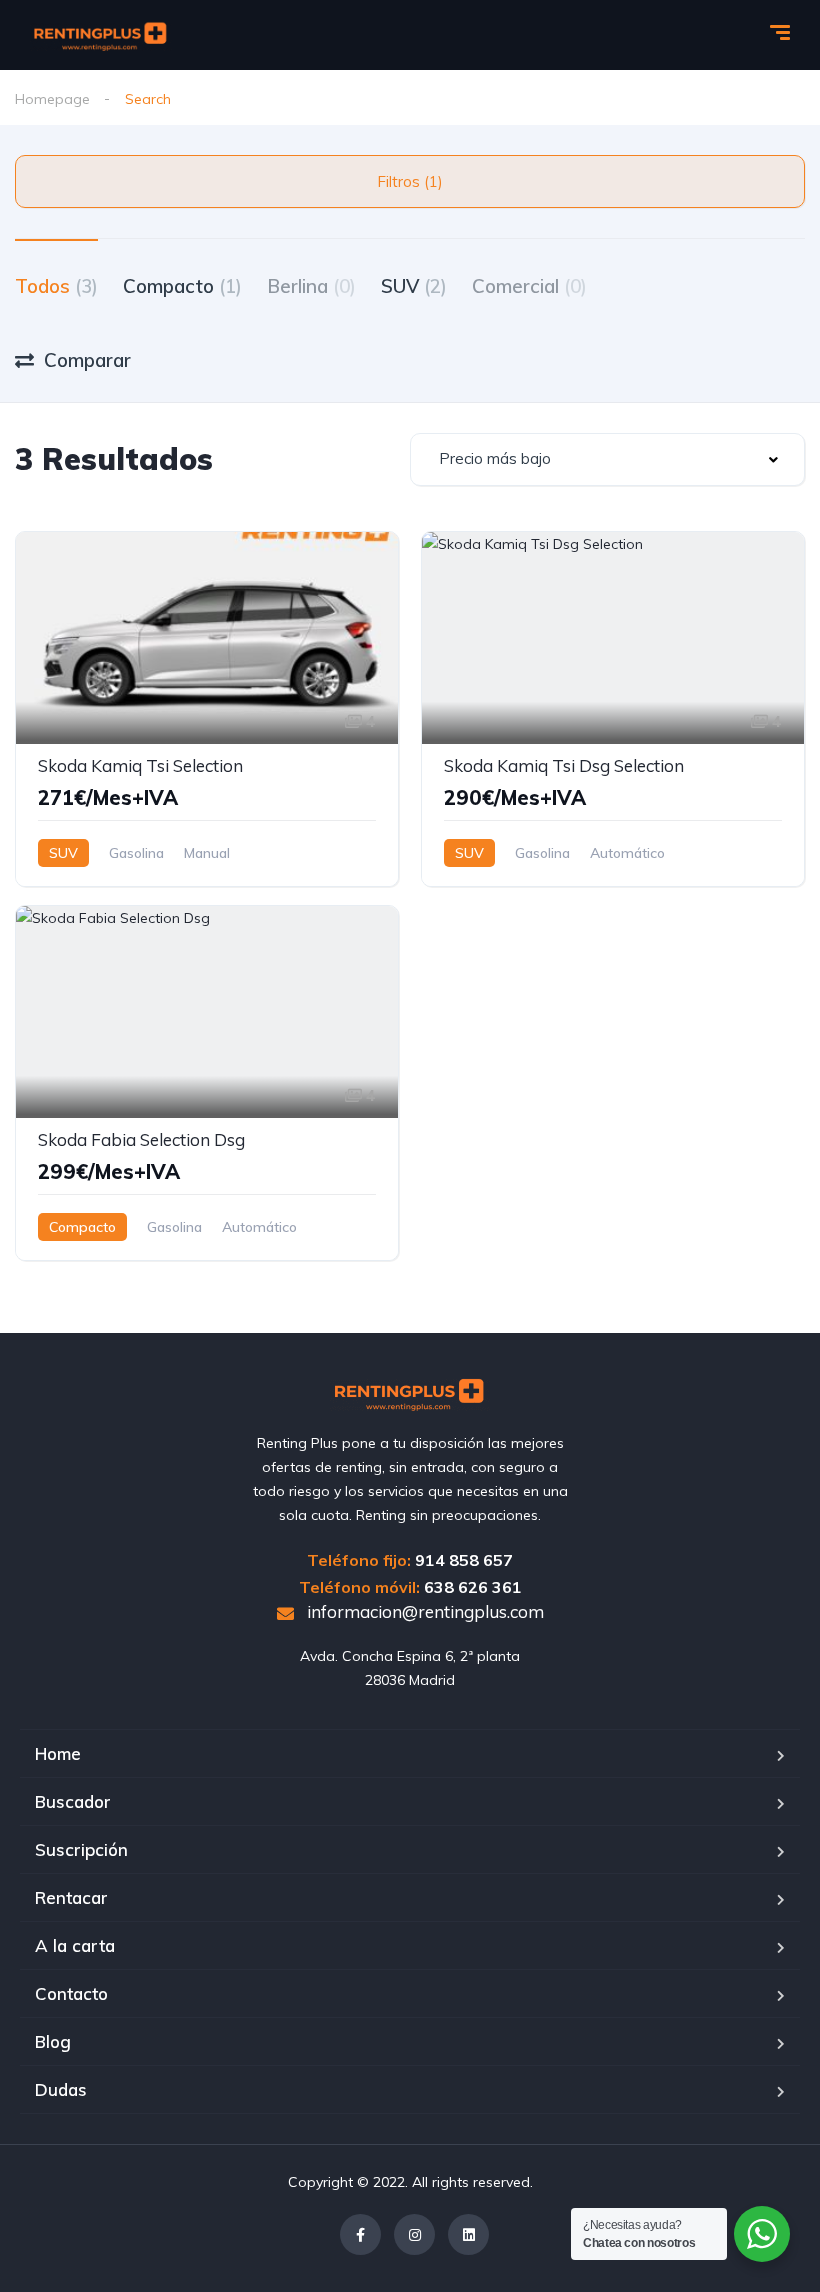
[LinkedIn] (468, 2234)
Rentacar (71, 1897)
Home (58, 1753)
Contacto (71, 1993)
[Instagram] (414, 2234)
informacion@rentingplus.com (423, 1611)
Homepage (52, 99)
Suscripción (81, 1849)
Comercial (529, 286)
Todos (56, 286)
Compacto (182, 286)
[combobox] (607, 459)
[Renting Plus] (101, 35)
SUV (414, 286)
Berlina (311, 286)
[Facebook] (360, 2234)
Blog (53, 2041)
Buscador (73, 1801)
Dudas (61, 2089)
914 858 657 (464, 1560)
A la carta (75, 1945)
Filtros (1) (410, 181)
